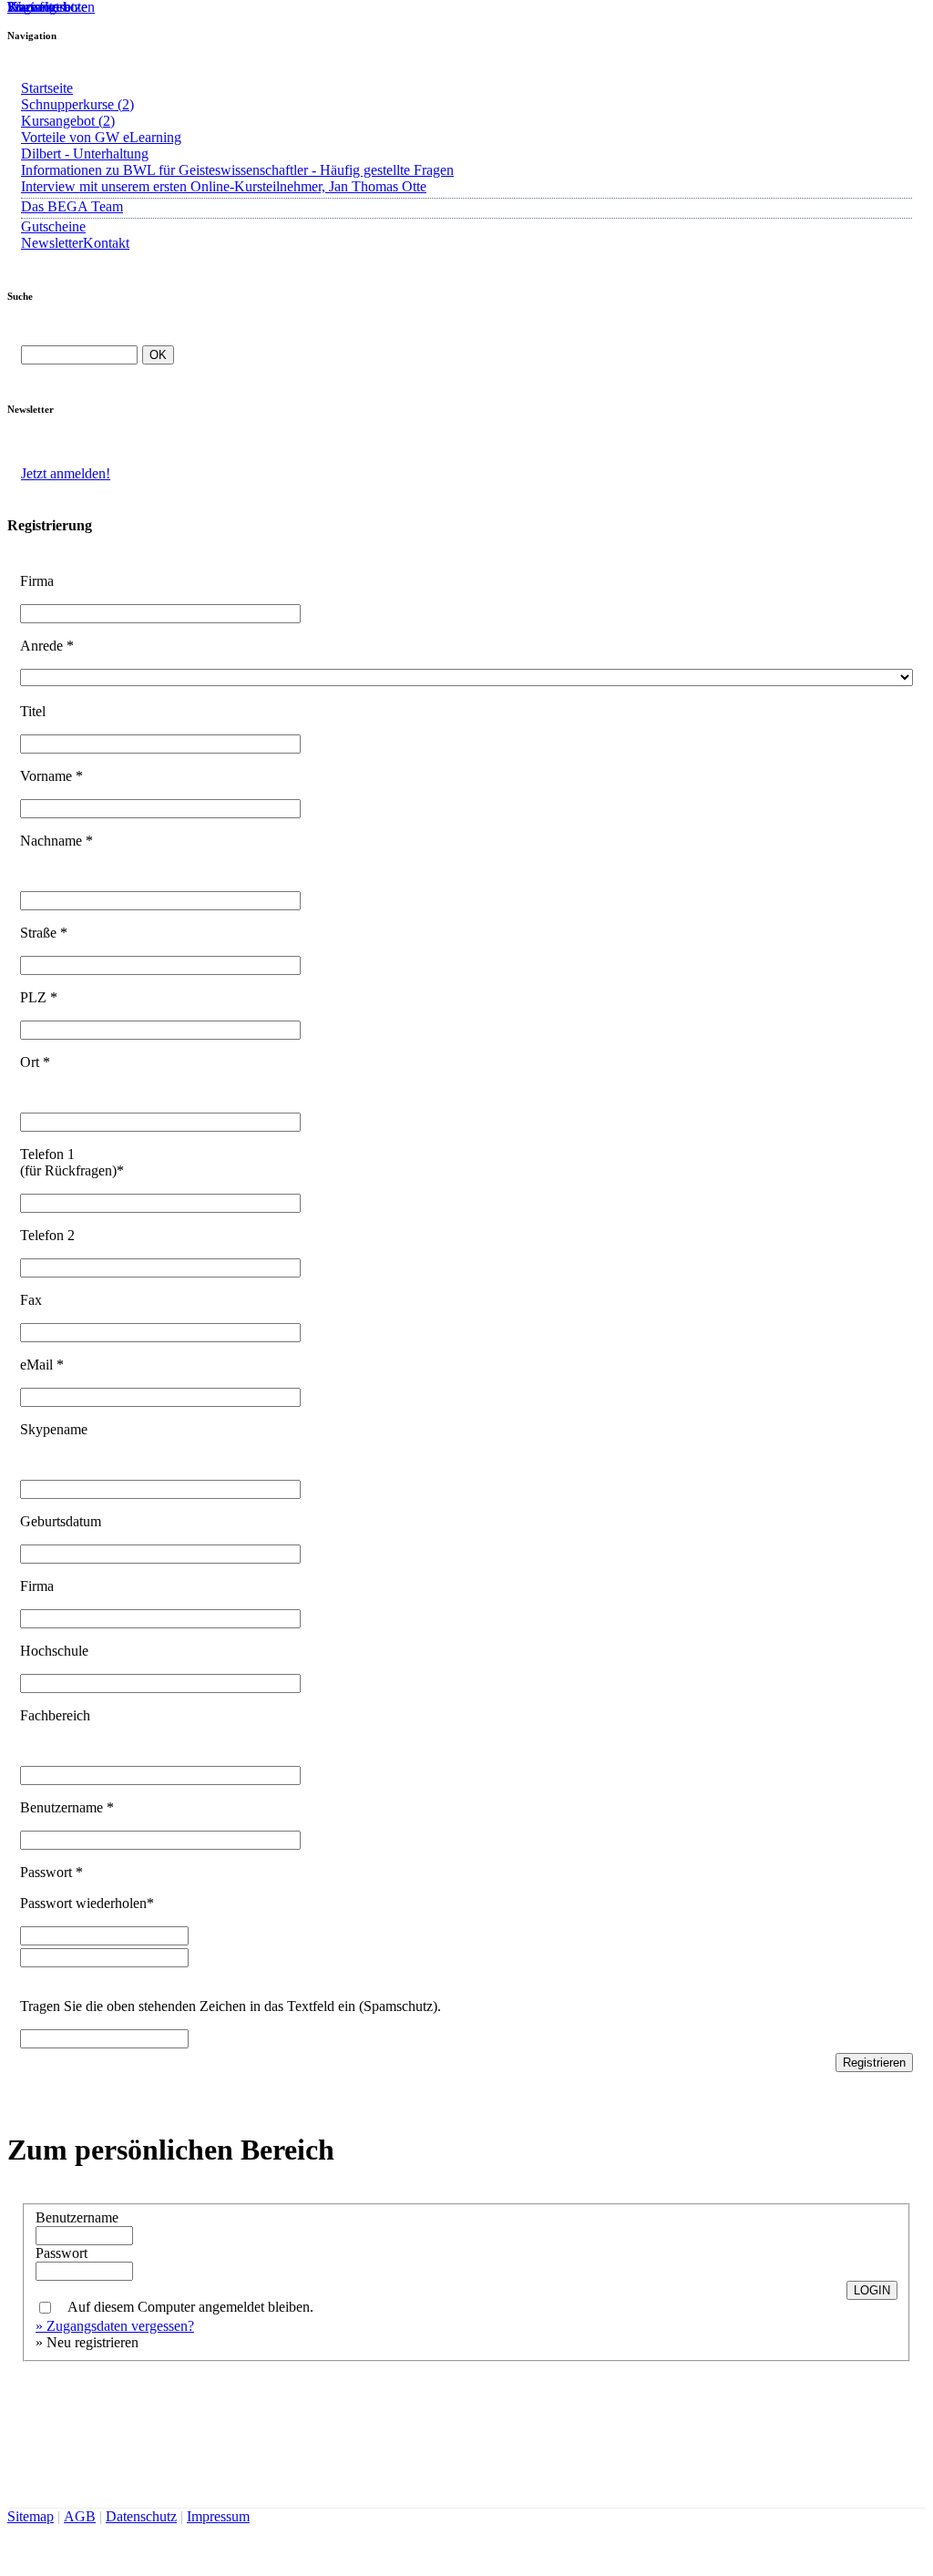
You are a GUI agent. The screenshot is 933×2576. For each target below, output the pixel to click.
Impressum (218, 2516)
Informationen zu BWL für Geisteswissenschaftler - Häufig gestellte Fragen (237, 170)
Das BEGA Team (72, 206)
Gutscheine (53, 226)
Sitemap (31, 2516)
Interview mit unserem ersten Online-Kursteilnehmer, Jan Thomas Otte (224, 186)
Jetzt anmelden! (66, 473)
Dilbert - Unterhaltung (85, 154)
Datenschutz (141, 2516)
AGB (80, 2516)
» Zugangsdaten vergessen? (115, 2326)
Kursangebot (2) (68, 121)
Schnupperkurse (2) (77, 104)
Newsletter (52, 243)
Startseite (47, 88)
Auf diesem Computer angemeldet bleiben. (190, 2307)
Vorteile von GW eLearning (101, 137)
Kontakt (106, 243)
